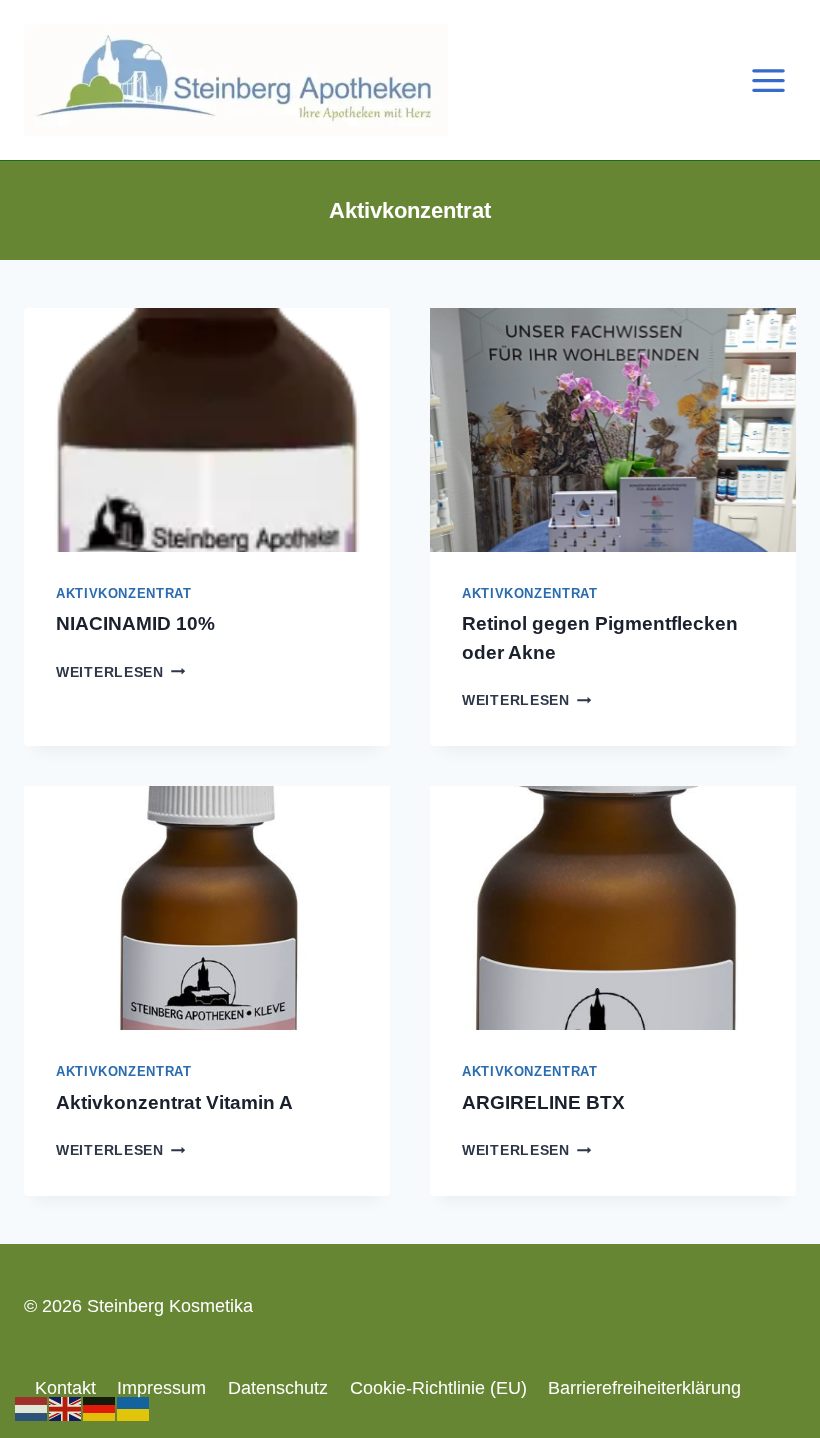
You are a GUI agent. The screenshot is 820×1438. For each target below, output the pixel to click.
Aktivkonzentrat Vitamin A (174, 1102)
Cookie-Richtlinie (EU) (438, 1388)
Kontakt (65, 1388)
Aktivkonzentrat (123, 594)
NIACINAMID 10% (135, 623)
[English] (66, 1408)
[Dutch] (32, 1408)
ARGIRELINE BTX (543, 1102)
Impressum (161, 1388)
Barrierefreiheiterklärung (644, 1388)
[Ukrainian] (134, 1408)
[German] (100, 1408)
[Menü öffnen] (768, 80)
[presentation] (207, 430)
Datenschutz (278, 1388)
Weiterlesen (121, 672)
